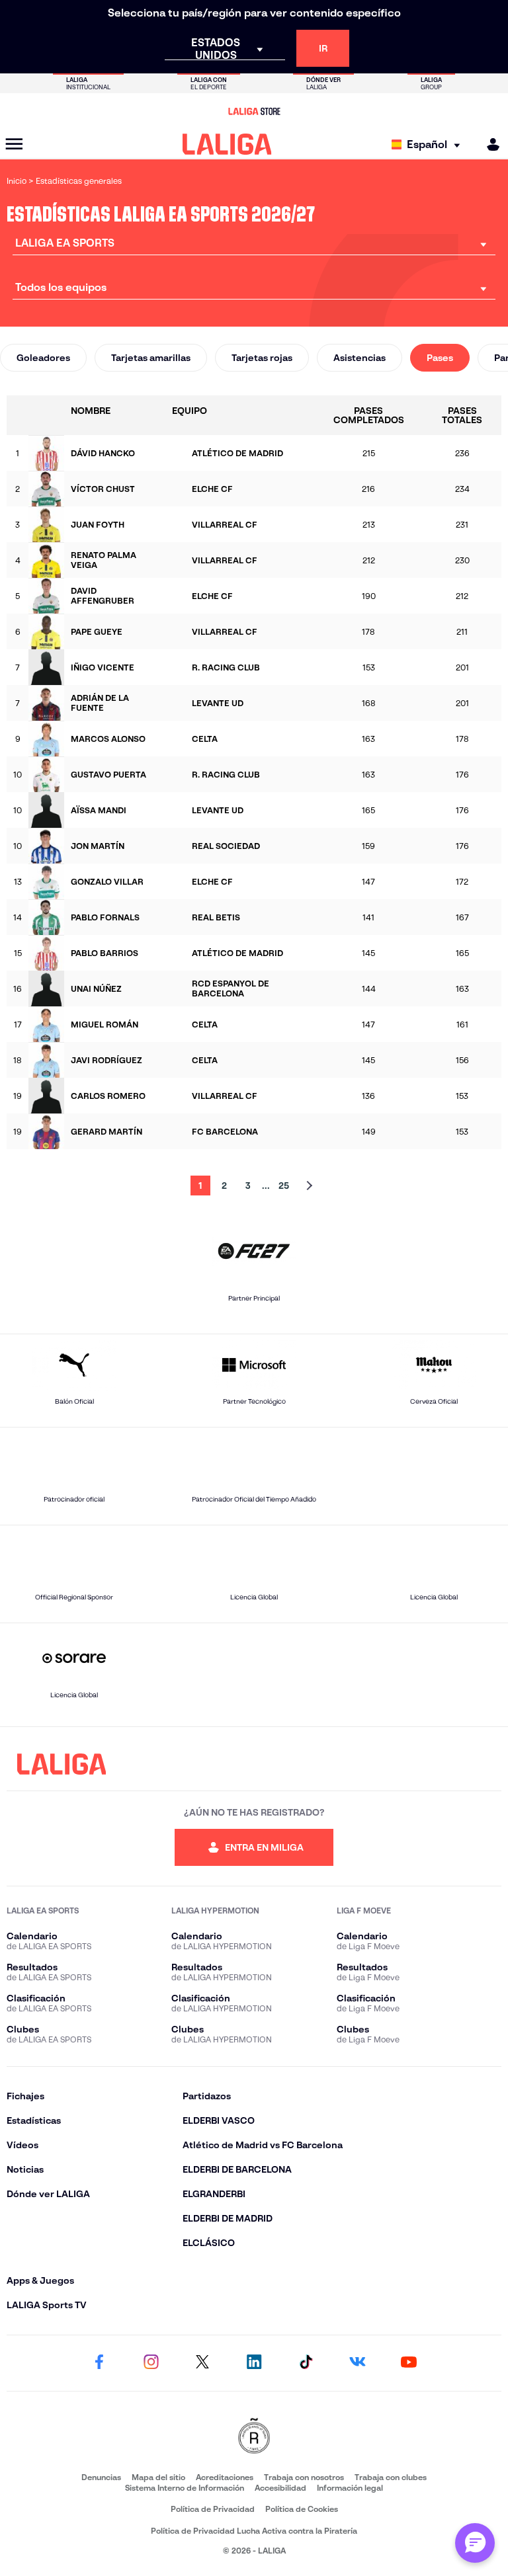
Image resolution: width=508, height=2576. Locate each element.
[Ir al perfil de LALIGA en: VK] (357, 2363)
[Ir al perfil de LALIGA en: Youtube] (409, 2363)
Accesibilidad (280, 2488)
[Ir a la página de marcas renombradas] (254, 2437)
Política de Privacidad (213, 2509)
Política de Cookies (302, 2509)
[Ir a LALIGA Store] (254, 111)
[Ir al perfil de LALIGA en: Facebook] (99, 2363)
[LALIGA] (227, 144)
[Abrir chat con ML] (475, 2543)
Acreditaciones (225, 2477)
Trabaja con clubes (391, 2477)
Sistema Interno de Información (185, 2488)
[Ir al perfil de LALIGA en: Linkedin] (254, 2363)
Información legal (350, 2488)
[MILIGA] (489, 144)
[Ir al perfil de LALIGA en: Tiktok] (306, 2363)
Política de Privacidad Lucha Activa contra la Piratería (254, 2531)
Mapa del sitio (158, 2477)
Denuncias (101, 2477)
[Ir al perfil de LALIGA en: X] (202, 2363)
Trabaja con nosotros (304, 2477)
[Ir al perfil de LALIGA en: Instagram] (151, 2363)
